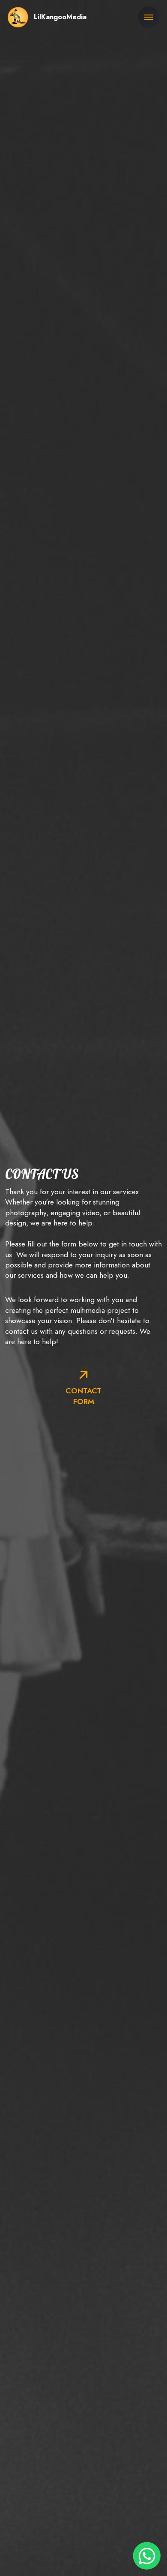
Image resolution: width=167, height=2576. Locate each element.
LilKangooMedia (60, 17)
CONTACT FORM (83, 1396)
